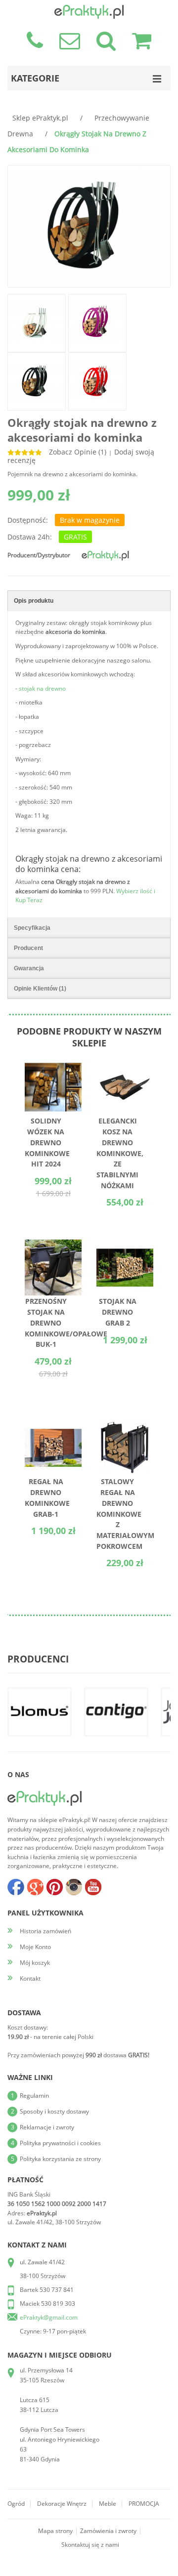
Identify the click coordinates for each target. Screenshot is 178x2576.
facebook (16, 1887)
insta (74, 1887)
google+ (35, 1887)
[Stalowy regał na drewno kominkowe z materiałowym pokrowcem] (125, 1424)
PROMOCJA (144, 2504)
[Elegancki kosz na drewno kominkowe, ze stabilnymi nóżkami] (125, 1063)
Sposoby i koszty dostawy (54, 2111)
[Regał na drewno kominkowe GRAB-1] (53, 1424)
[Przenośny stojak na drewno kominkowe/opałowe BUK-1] (53, 1243)
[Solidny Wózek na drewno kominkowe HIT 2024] (53, 1063)
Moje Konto (35, 1947)
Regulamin (34, 2096)
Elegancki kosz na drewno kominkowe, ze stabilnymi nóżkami (120, 1153)
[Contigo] (116, 1712)
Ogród (16, 2504)
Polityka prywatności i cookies (60, 2143)
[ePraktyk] (105, 552)
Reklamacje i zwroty (47, 2127)
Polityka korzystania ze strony (60, 2159)
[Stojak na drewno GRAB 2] (125, 1243)
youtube (93, 1887)
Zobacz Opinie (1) (78, 452)
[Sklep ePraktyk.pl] (89, 9)
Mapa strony (55, 2531)
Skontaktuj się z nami (90, 2545)
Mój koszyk (35, 1963)
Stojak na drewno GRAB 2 (118, 1312)
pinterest (54, 1887)
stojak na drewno (42, 688)
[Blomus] (40, 1712)
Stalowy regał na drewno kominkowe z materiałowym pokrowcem (125, 1514)
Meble (108, 2504)
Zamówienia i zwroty (108, 2531)
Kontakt (30, 1978)
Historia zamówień (45, 1931)
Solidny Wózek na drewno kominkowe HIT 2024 (47, 1142)
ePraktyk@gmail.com (49, 2317)
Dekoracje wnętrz (62, 2504)
